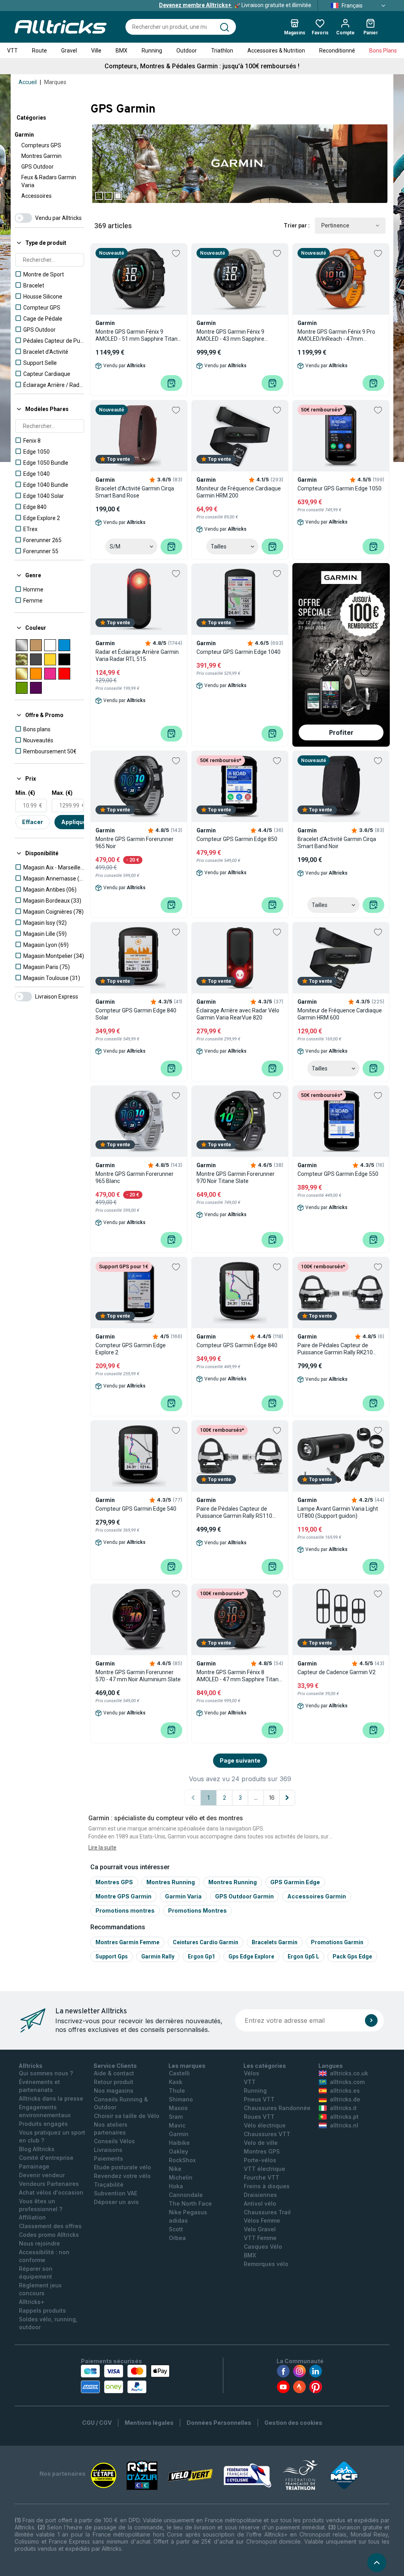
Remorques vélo (266, 2264)
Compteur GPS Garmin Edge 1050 (339, 488)
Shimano (181, 2099)
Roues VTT (259, 2117)
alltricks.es (345, 2091)
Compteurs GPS (41, 145)
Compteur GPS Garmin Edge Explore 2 (131, 1349)
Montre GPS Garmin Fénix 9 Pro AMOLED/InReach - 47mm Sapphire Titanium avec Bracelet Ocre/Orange (338, 335)
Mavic (177, 2125)
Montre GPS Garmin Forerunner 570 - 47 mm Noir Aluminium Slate (138, 1676)
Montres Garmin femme (127, 1942)
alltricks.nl (344, 2125)
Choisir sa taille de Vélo (127, 2116)
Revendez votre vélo (122, 2176)
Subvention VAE (116, 2193)
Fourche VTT (262, 2177)
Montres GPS (114, 1882)
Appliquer (75, 822)
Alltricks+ (32, 2302)
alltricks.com (347, 2082)
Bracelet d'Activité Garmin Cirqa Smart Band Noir (337, 843)
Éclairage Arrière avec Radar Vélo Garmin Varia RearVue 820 (238, 1014)
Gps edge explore (251, 1956)
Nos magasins (114, 2091)
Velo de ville (261, 2143)
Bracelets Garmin (275, 1942)
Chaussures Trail (267, 2212)
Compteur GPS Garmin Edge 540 (136, 1509)
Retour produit (114, 2082)
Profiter (341, 732)
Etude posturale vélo (123, 2167)
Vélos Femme (262, 2220)
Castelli (179, 2073)
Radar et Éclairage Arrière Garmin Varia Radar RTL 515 (137, 655)
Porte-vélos (260, 2160)
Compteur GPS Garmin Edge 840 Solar (136, 1014)
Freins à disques (267, 2186)
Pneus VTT (259, 2099)
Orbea (177, 2238)
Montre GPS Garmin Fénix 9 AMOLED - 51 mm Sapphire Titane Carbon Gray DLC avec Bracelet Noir (138, 335)
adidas (178, 2220)
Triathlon (222, 51)
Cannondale (186, 2195)
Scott (176, 2229)
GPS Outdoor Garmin (244, 1896)
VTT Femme (260, 2238)
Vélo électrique (265, 2125)
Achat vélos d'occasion (51, 2192)
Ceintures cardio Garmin (206, 1942)
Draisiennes (260, 2195)
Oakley (179, 2151)
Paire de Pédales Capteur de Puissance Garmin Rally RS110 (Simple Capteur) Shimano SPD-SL (240, 1512)
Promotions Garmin (337, 1942)
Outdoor (187, 51)
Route (39, 51)
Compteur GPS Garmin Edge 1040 (238, 652)
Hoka (176, 2186)
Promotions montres (125, 1910)
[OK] (371, 2020)
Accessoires (36, 196)
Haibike (179, 2143)
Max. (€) (62, 793)
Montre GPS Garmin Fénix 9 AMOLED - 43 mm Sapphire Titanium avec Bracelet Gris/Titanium (230, 335)
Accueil (28, 82)
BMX (122, 51)
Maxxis (178, 2108)
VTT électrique (265, 2169)
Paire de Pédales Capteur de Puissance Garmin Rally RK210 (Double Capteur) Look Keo (335, 1349)
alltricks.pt (344, 2117)
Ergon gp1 (201, 1956)
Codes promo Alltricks (49, 2235)
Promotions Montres (197, 1910)
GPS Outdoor (37, 167)
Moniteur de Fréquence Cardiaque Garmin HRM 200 (239, 492)
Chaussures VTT (267, 2134)
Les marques (187, 2066)
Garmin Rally (158, 1956)
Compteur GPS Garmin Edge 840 (237, 1345)
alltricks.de (345, 2099)
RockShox (182, 2160)
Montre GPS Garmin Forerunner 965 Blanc (135, 1177)
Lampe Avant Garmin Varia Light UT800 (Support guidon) (338, 1512)
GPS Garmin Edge (295, 1882)
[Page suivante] (287, 1798)
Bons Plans (383, 51)
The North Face (190, 2203)
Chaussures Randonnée (277, 2108)
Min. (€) (25, 793)
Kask (176, 2082)
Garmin (24, 135)
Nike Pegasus (188, 2212)
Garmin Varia (183, 1896)
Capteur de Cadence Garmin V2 (337, 1672)
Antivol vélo (260, 2203)
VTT (12, 51)
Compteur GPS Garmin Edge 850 (237, 839)
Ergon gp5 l (303, 1956)
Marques (55, 82)
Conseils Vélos (114, 2141)
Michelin (181, 2177)
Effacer (33, 822)
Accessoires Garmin (317, 1896)
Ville (96, 51)
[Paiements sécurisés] (125, 2379)
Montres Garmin (41, 156)
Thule (177, 2091)
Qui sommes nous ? (46, 2073)
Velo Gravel (260, 2229)
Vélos (252, 2073)
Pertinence (335, 225)
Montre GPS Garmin (123, 1896)
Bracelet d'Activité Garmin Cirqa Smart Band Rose (135, 492)
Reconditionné (337, 51)
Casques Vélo (263, 2246)
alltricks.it (343, 2108)
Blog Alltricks (37, 2149)
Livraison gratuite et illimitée (235, 5)
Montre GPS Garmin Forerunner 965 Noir (135, 843)
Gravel (69, 51)
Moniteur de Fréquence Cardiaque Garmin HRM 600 (340, 1014)
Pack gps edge (352, 1956)
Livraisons (108, 2150)
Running (152, 51)
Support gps (112, 1956)
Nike (175, 2169)
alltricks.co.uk (349, 2073)
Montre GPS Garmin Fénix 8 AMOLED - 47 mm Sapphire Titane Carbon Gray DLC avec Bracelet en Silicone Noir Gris (239, 1676)
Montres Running (171, 1882)
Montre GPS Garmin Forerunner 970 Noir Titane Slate (236, 1177)
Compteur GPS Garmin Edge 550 (338, 1174)
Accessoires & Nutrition (276, 51)
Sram (176, 2117)
